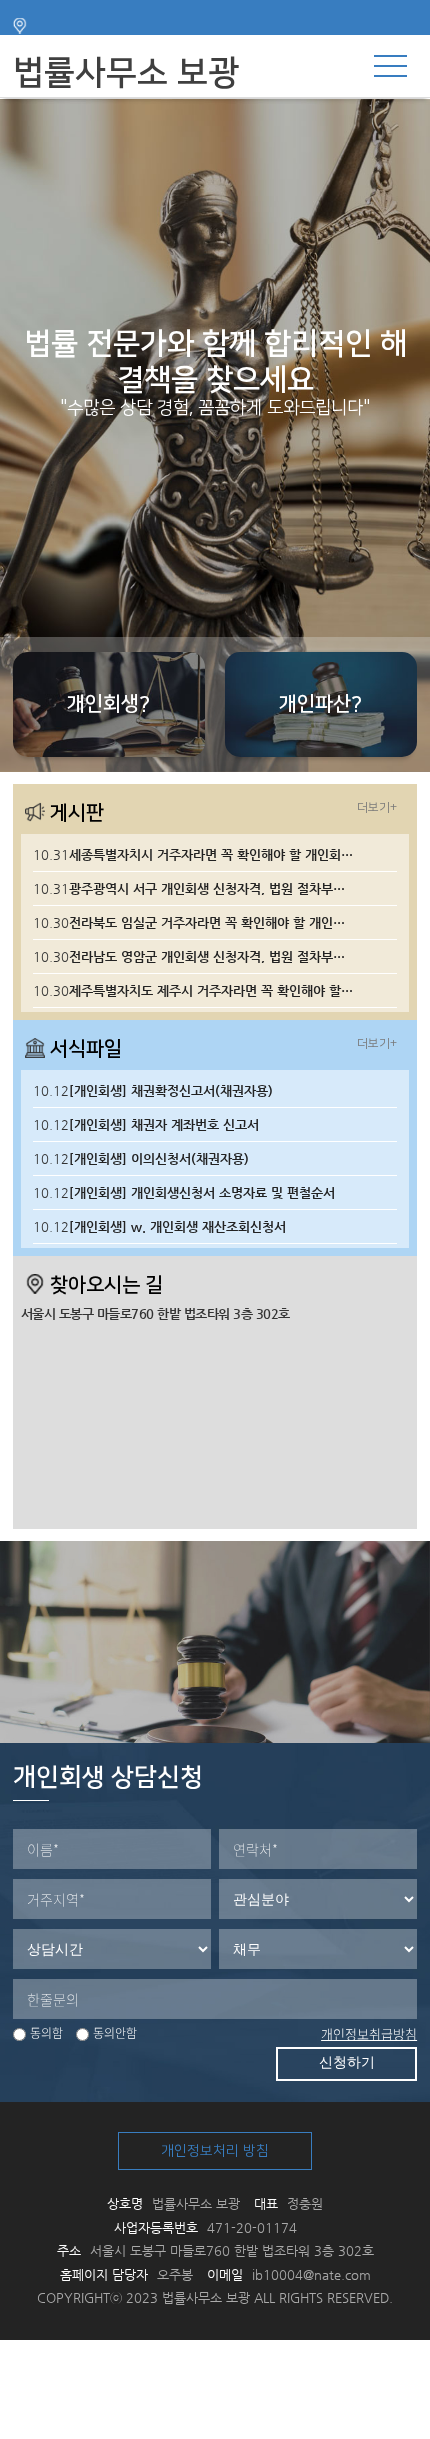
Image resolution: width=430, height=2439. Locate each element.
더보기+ (377, 807)
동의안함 (115, 2033)
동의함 (46, 2033)
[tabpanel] (215, 435)
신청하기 (347, 2062)
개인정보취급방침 (369, 2033)
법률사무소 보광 (126, 73)
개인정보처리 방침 (215, 2151)
